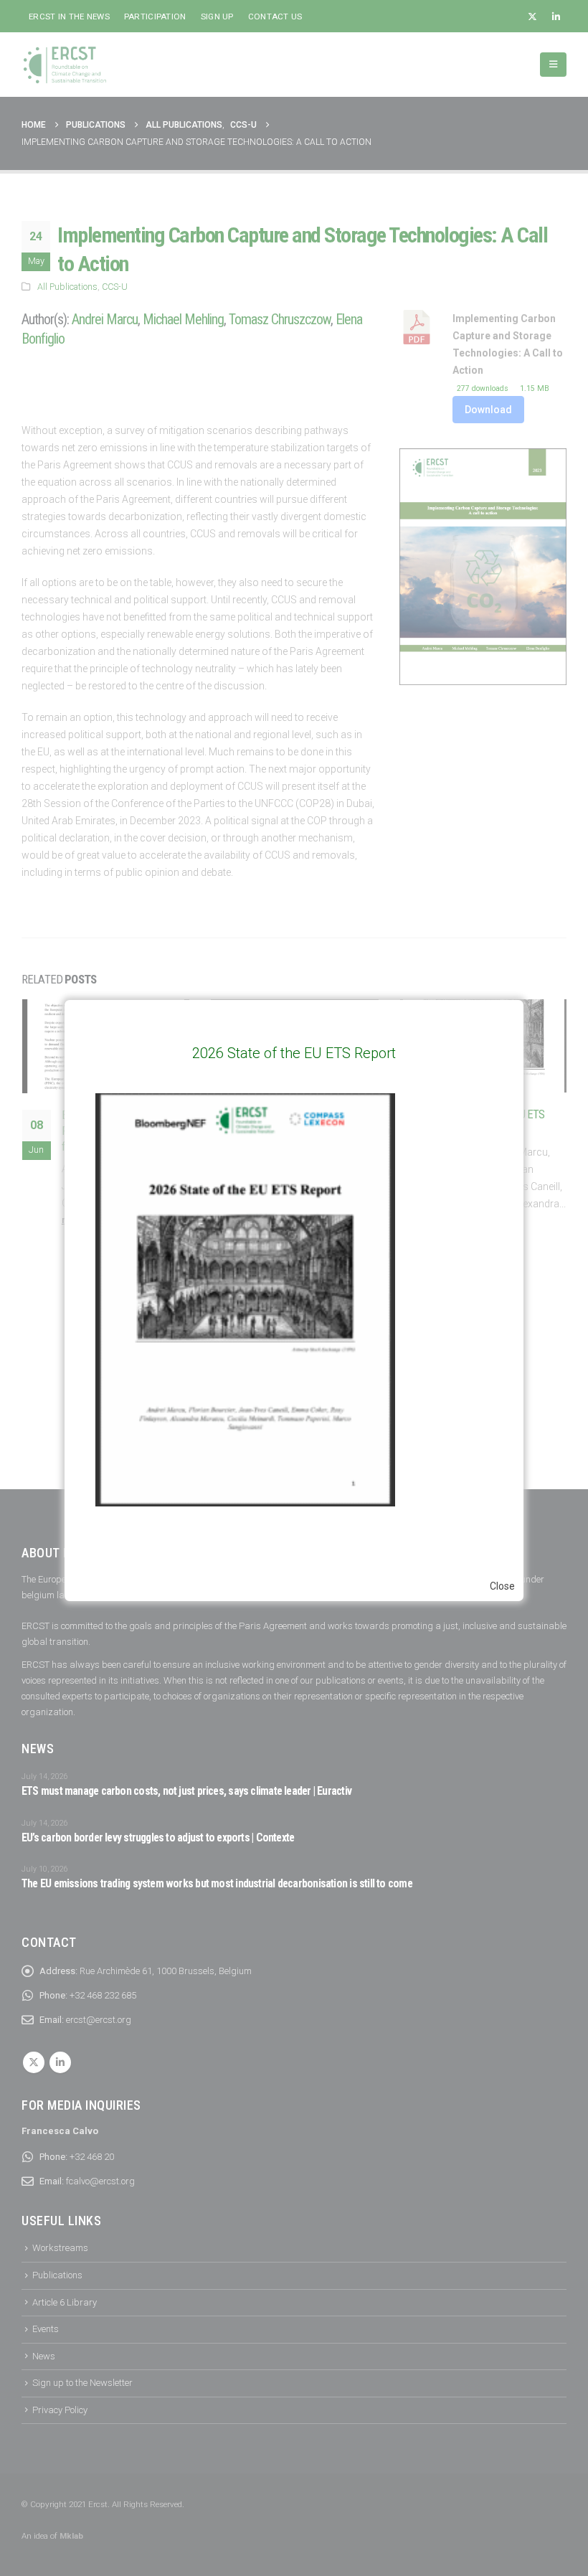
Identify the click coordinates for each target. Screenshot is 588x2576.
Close (502, 1586)
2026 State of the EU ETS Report (294, 1053)
